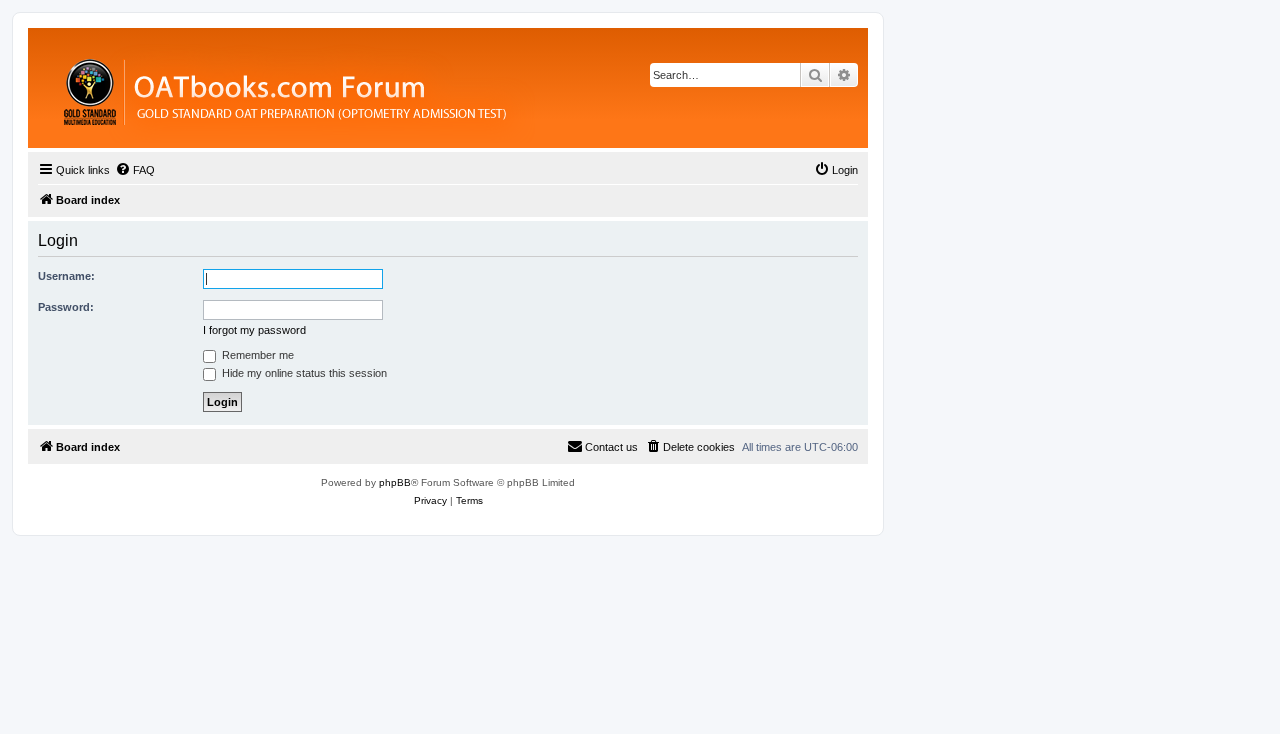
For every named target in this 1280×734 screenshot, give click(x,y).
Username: (66, 276)
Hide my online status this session (303, 373)
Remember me (256, 355)
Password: (66, 307)
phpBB (395, 482)
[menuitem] (135, 170)
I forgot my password (254, 330)
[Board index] (394, 88)
